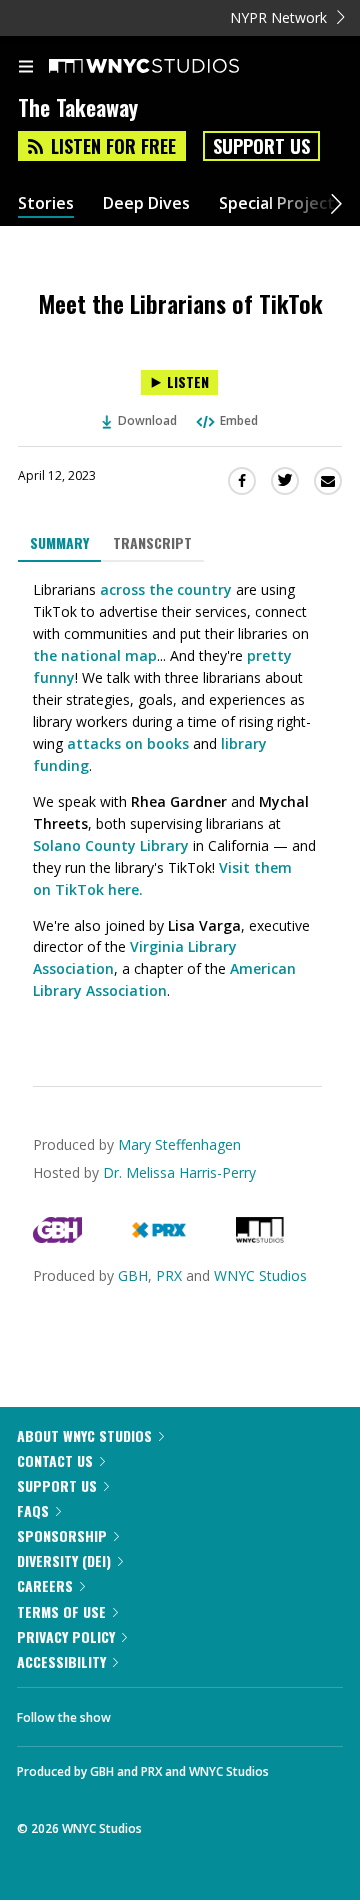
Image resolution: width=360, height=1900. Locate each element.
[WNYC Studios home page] (169, 67)
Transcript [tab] (152, 542)
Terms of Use (61, 1611)
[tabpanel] (180, 808)
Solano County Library (111, 845)
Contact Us (55, 1460)
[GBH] (57, 1237)
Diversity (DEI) (64, 1560)
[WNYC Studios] (260, 1237)
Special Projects (281, 203)
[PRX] (158, 1237)
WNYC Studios (260, 1275)
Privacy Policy (66, 1636)
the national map (95, 655)
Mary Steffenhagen (179, 1144)
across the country (166, 589)
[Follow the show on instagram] (255, 1712)
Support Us (261, 146)
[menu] (26, 68)
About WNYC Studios (84, 1435)
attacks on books (126, 743)
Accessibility (61, 1661)
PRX (169, 1275)
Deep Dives (146, 203)
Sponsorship (62, 1535)
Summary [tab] (59, 542)
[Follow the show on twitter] (201, 1712)
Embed (239, 420)
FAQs (33, 1510)
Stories (46, 203)
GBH (133, 1275)
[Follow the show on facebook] (146, 1712)
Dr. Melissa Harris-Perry (179, 1172)
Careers (45, 1585)
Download (147, 420)
